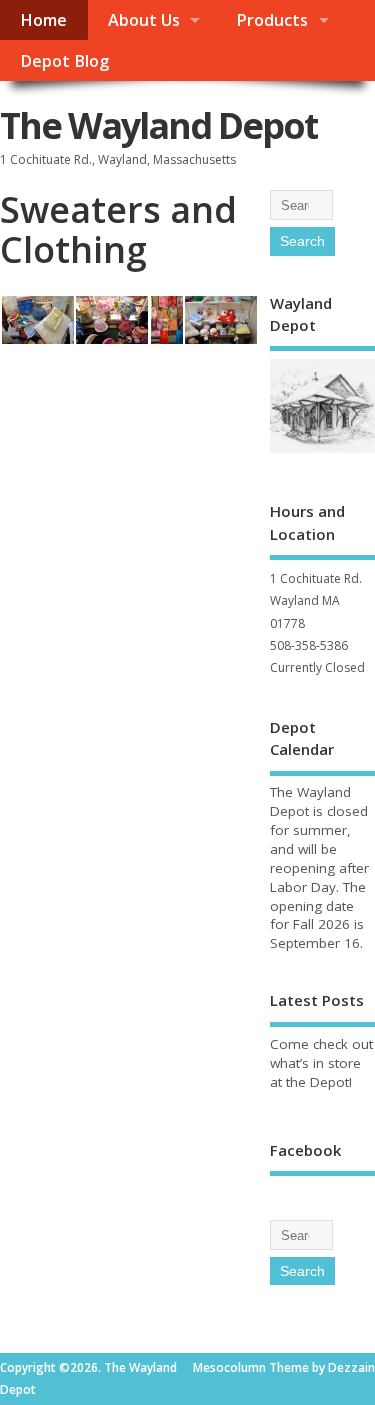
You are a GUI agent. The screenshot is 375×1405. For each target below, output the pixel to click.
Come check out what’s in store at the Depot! (321, 1063)
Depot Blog (64, 61)
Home (43, 20)
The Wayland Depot (159, 125)
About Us (144, 20)
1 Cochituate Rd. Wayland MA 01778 (316, 601)
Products (272, 20)
